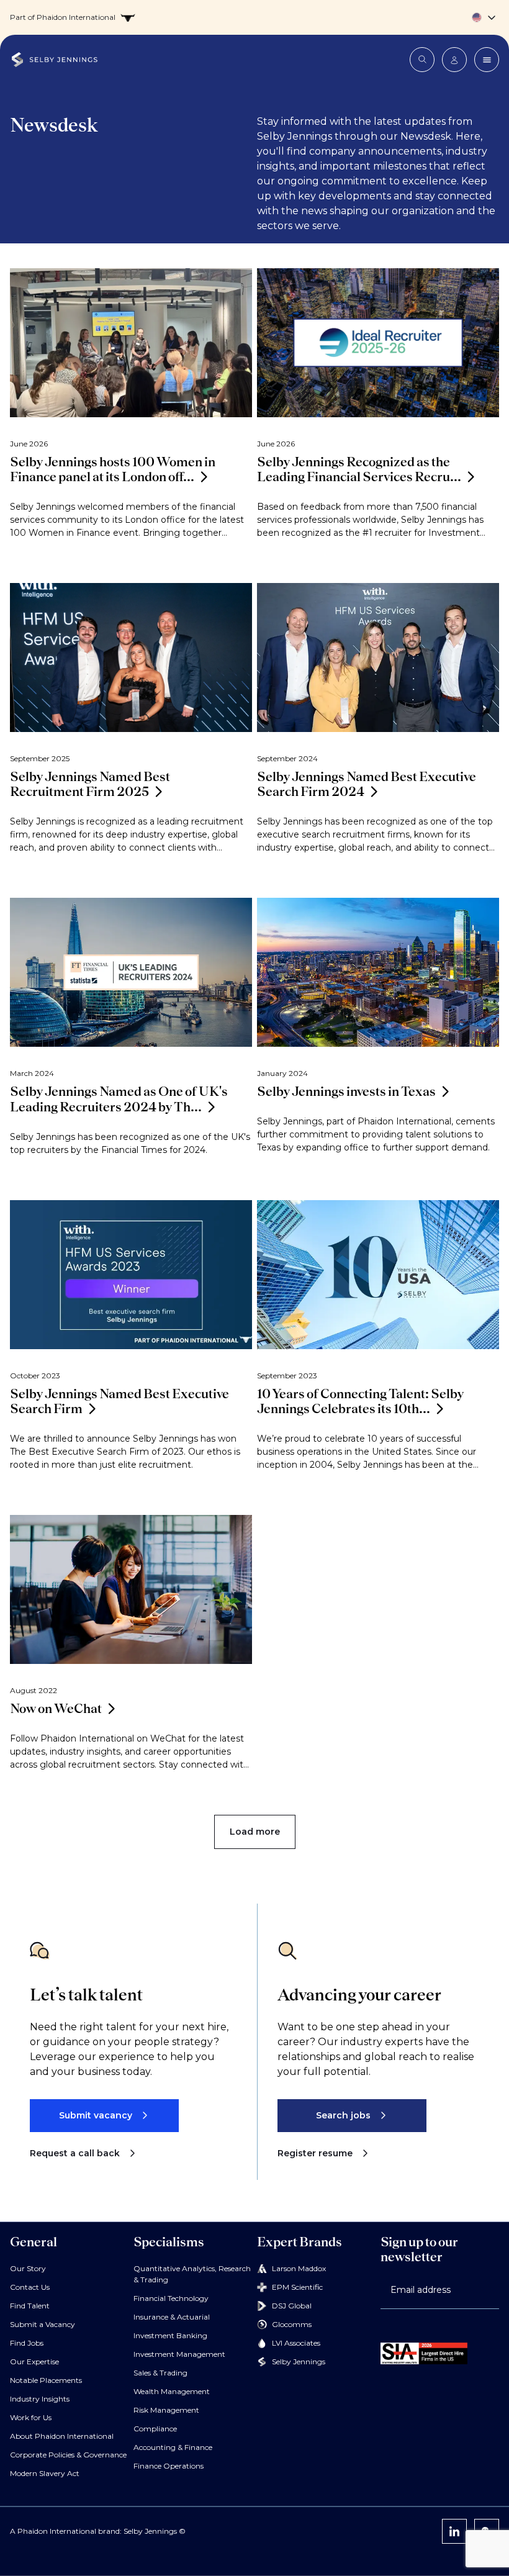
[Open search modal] (422, 60)
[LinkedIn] (454, 2531)
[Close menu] (487, 60)
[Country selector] (254, 17)
